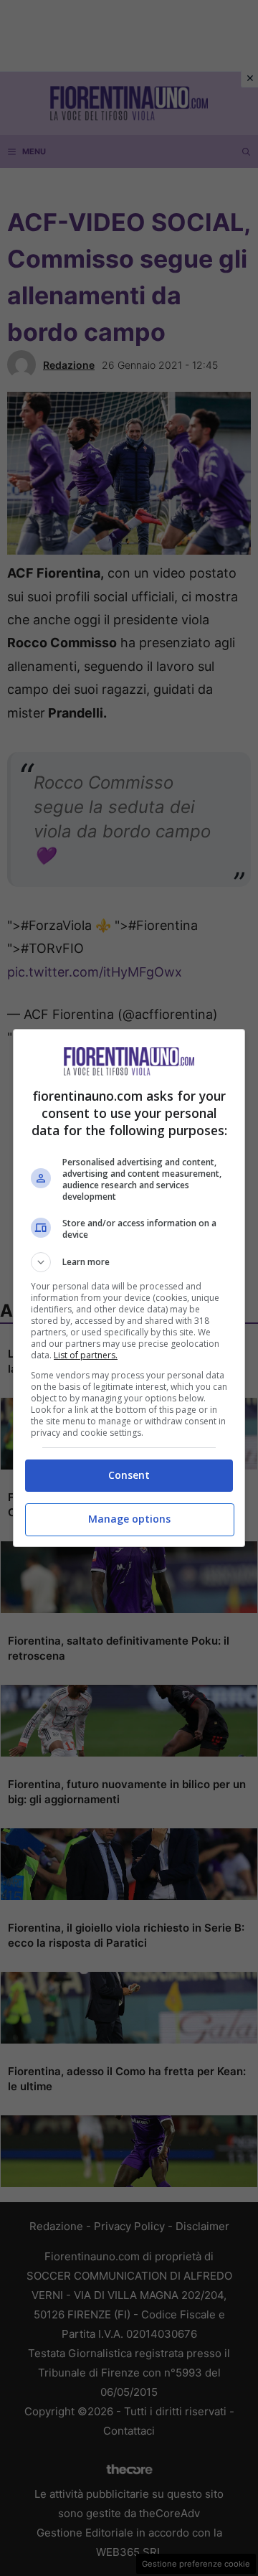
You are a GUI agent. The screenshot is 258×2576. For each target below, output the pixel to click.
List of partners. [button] (86, 1355)
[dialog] (129, 1288)
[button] (129, 1262)
